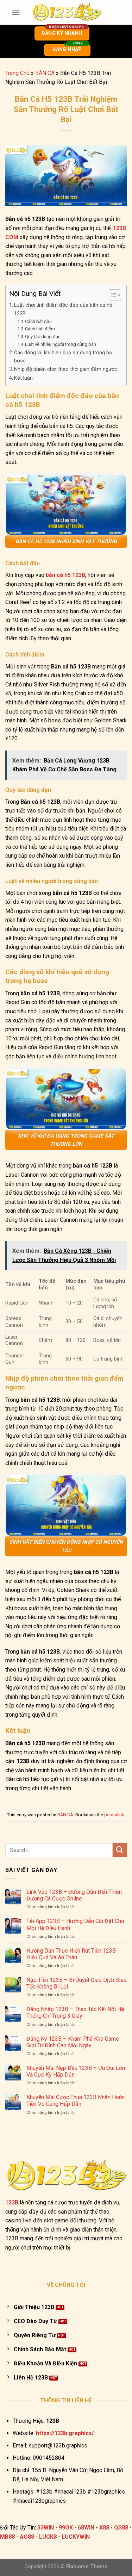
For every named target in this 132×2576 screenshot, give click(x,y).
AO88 (27, 2537)
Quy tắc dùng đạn (43, 337)
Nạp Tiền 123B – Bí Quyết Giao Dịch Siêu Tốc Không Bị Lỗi (76, 1983)
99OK (66, 2528)
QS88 (121, 2528)
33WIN (46, 2528)
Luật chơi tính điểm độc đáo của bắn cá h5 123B (63, 309)
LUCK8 (48, 2537)
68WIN (86, 2528)
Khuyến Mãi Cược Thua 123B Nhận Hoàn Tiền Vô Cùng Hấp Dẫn (76, 2101)
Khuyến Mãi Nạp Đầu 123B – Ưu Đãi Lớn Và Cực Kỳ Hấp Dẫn (76, 2071)
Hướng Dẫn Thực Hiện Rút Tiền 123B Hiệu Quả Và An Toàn (71, 1954)
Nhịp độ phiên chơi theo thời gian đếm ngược (66, 369)
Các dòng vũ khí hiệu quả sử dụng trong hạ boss (63, 357)
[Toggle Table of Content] (111, 295)
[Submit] (120, 1850)
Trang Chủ (17, 73)
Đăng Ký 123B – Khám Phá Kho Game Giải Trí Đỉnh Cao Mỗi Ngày (73, 2042)
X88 (104, 2528)
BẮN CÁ (45, 73)
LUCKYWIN (76, 2537)
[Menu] (16, 12)
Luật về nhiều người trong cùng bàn (61, 344)
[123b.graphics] (67, 12)
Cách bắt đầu (38, 321)
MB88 (7, 2537)
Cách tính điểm (40, 329)
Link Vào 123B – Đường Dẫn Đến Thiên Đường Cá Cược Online (74, 1895)
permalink (114, 1815)
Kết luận (23, 378)
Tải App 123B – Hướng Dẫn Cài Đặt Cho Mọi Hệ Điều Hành (75, 1924)
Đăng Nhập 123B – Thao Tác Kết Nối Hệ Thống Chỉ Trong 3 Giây (75, 2012)
